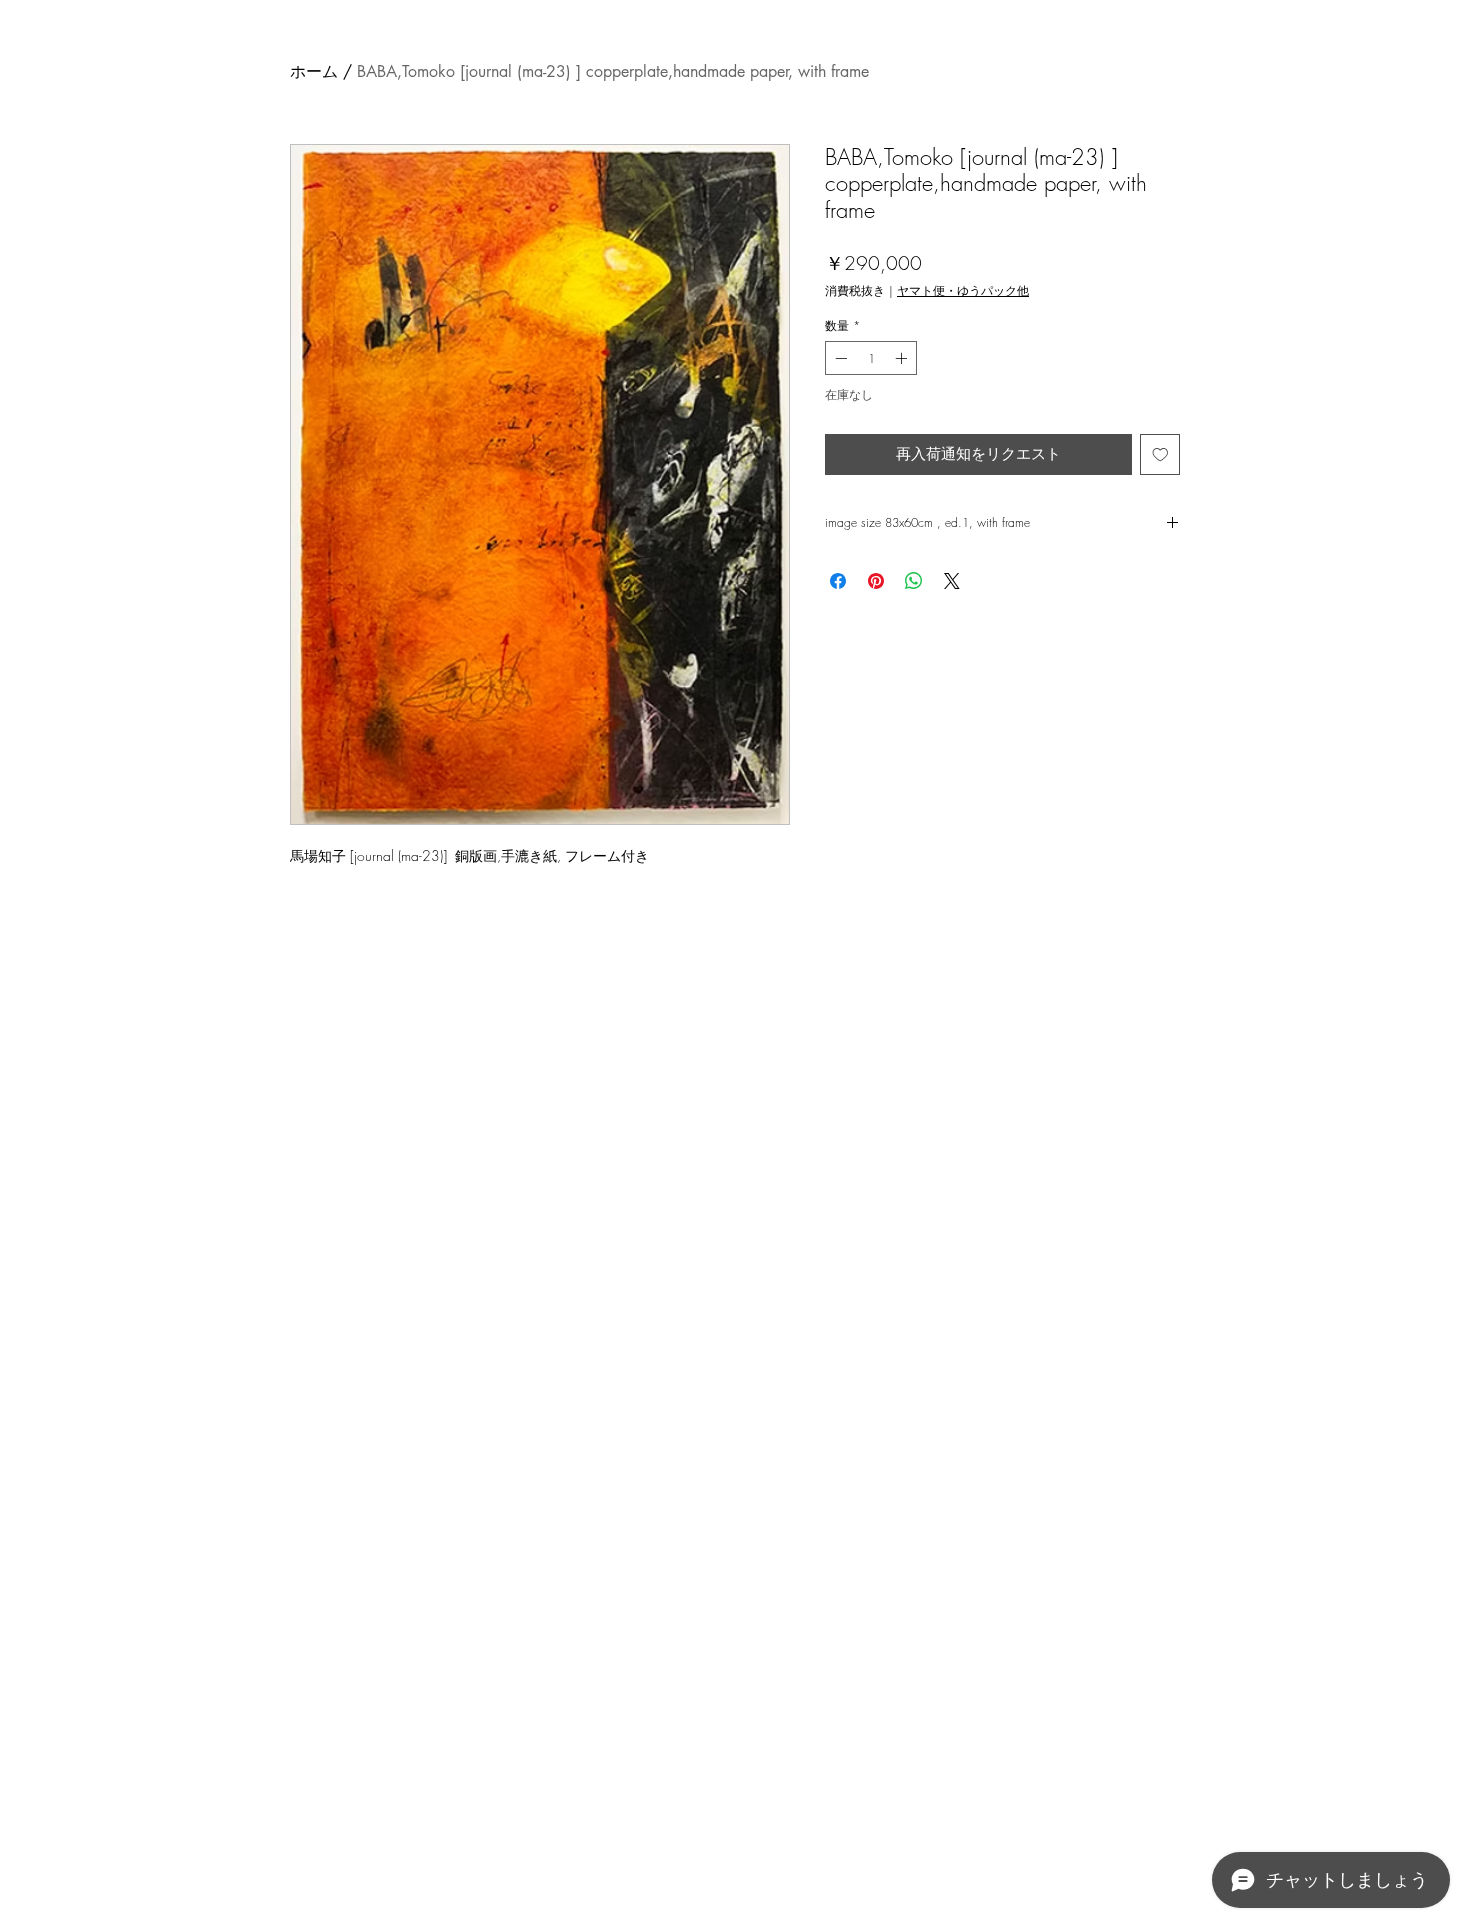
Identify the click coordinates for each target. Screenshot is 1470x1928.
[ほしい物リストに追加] (1160, 454)
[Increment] (903, 358)
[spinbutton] (871, 358)
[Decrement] (839, 358)
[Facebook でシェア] (838, 581)
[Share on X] (952, 581)
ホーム (314, 71)
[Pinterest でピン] (876, 581)
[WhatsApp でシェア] (914, 581)
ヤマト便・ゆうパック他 (963, 290)
